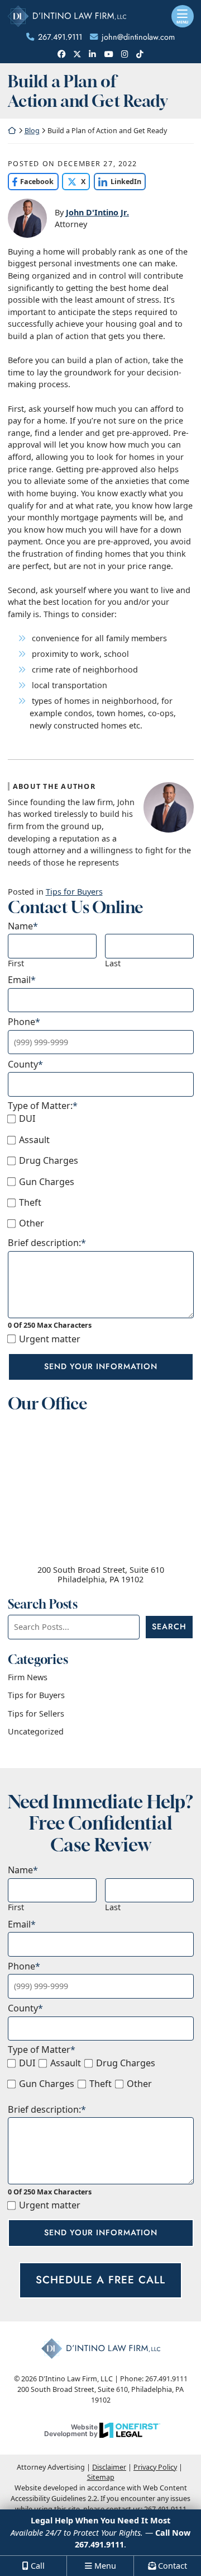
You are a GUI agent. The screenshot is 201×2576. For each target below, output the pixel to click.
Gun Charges (47, 1182)
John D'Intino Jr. (97, 212)
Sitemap (101, 2477)
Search (169, 1627)
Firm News (28, 1677)
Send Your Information (101, 1366)
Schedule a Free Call (100, 2280)
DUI (27, 1119)
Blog (32, 131)
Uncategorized (36, 1731)
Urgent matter (50, 1339)
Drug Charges (49, 1161)
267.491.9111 (60, 37)
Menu (182, 22)
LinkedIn (118, 182)
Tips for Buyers (74, 892)
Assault (34, 1140)
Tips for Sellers (36, 1714)
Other (32, 1223)
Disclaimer (109, 2467)
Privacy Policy (155, 2467)
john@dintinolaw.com (138, 37)
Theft (30, 1203)
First (16, 963)
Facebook (31, 182)
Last (113, 963)
